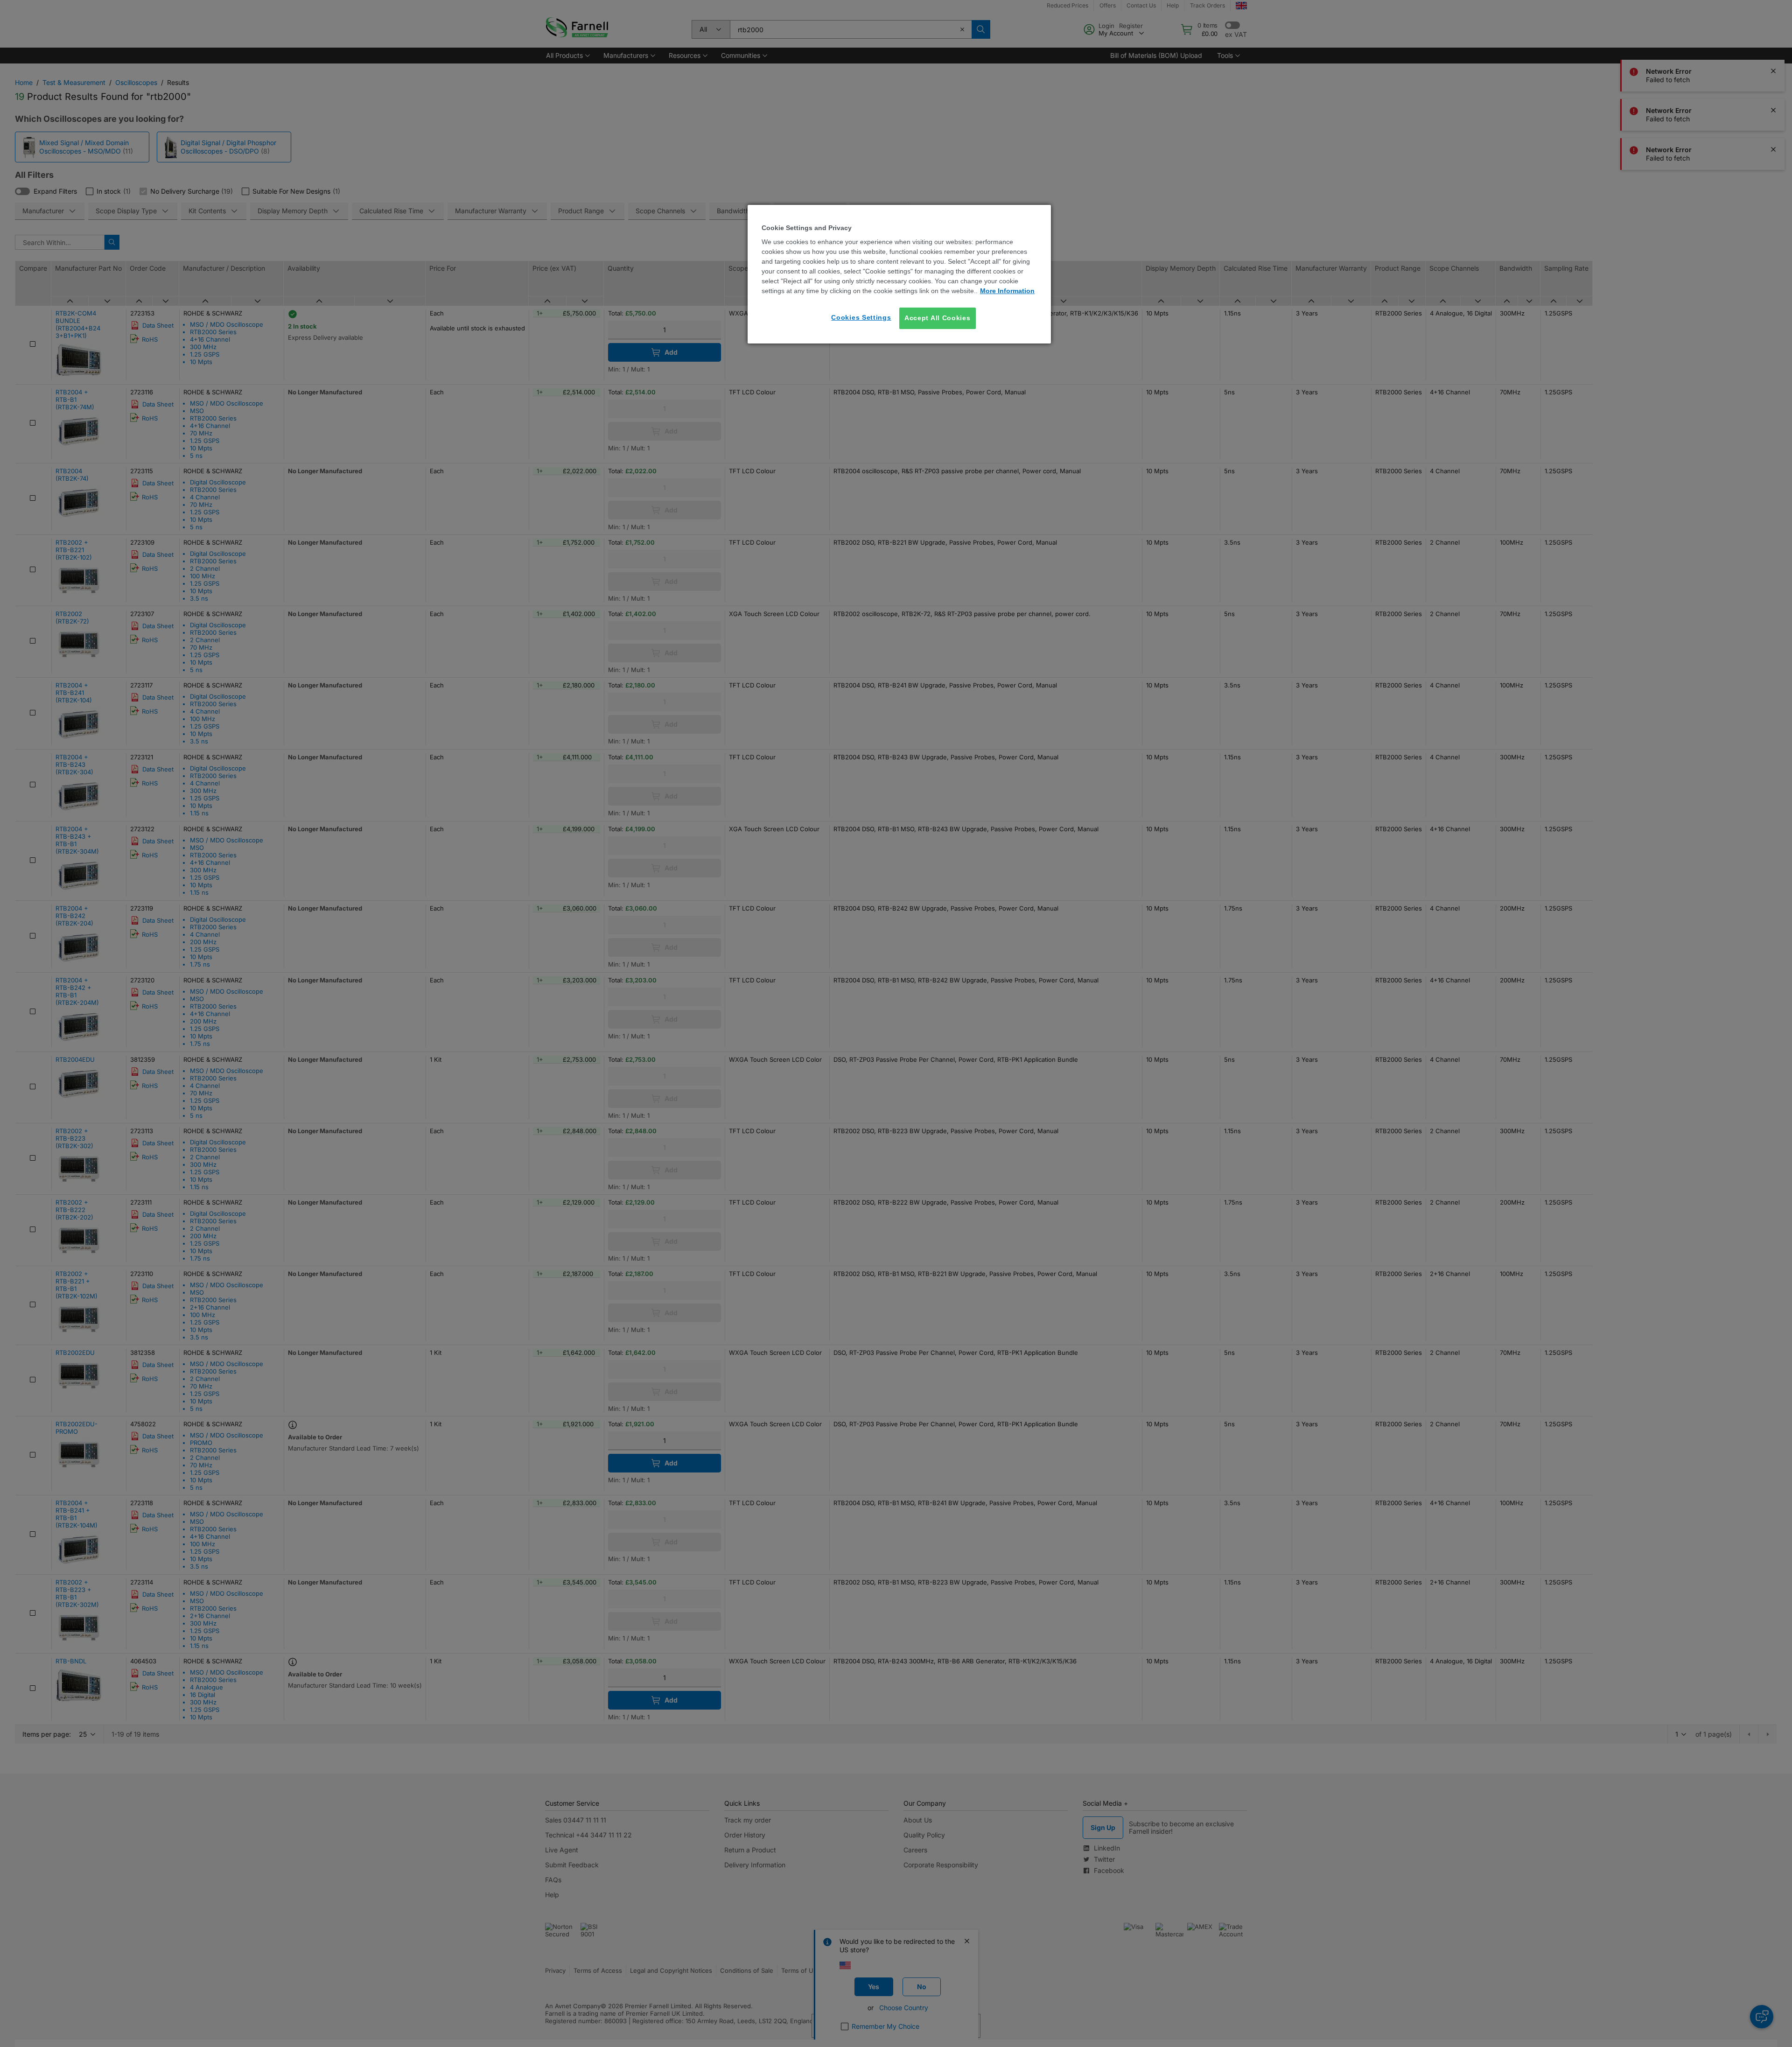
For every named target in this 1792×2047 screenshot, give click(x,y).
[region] (899, 274)
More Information (1007, 291)
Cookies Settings (861, 317)
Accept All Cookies (938, 318)
